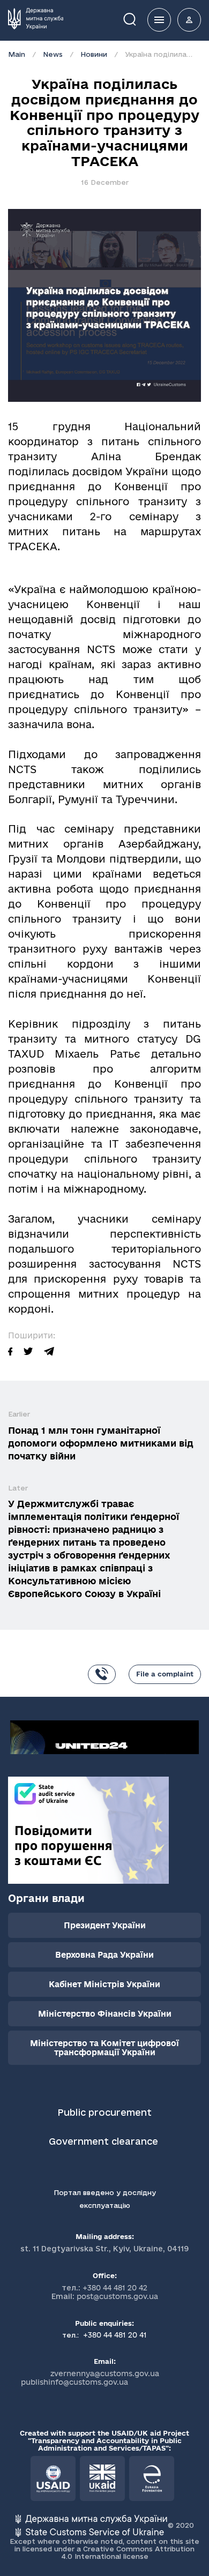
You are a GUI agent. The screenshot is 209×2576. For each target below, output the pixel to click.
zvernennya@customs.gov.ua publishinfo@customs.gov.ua (90, 2378)
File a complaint (165, 1674)
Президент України (105, 1925)
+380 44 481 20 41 (114, 2335)
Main (17, 54)
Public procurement (104, 2112)
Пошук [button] (137, 18)
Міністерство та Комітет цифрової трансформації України (104, 2048)
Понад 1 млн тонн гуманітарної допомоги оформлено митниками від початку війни (101, 1443)
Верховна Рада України (104, 1955)
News (53, 54)
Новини (94, 54)
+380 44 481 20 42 (115, 2288)
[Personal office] (189, 20)
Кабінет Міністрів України (104, 1984)
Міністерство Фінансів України (105, 2014)
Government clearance (105, 2141)
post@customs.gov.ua (117, 2296)
